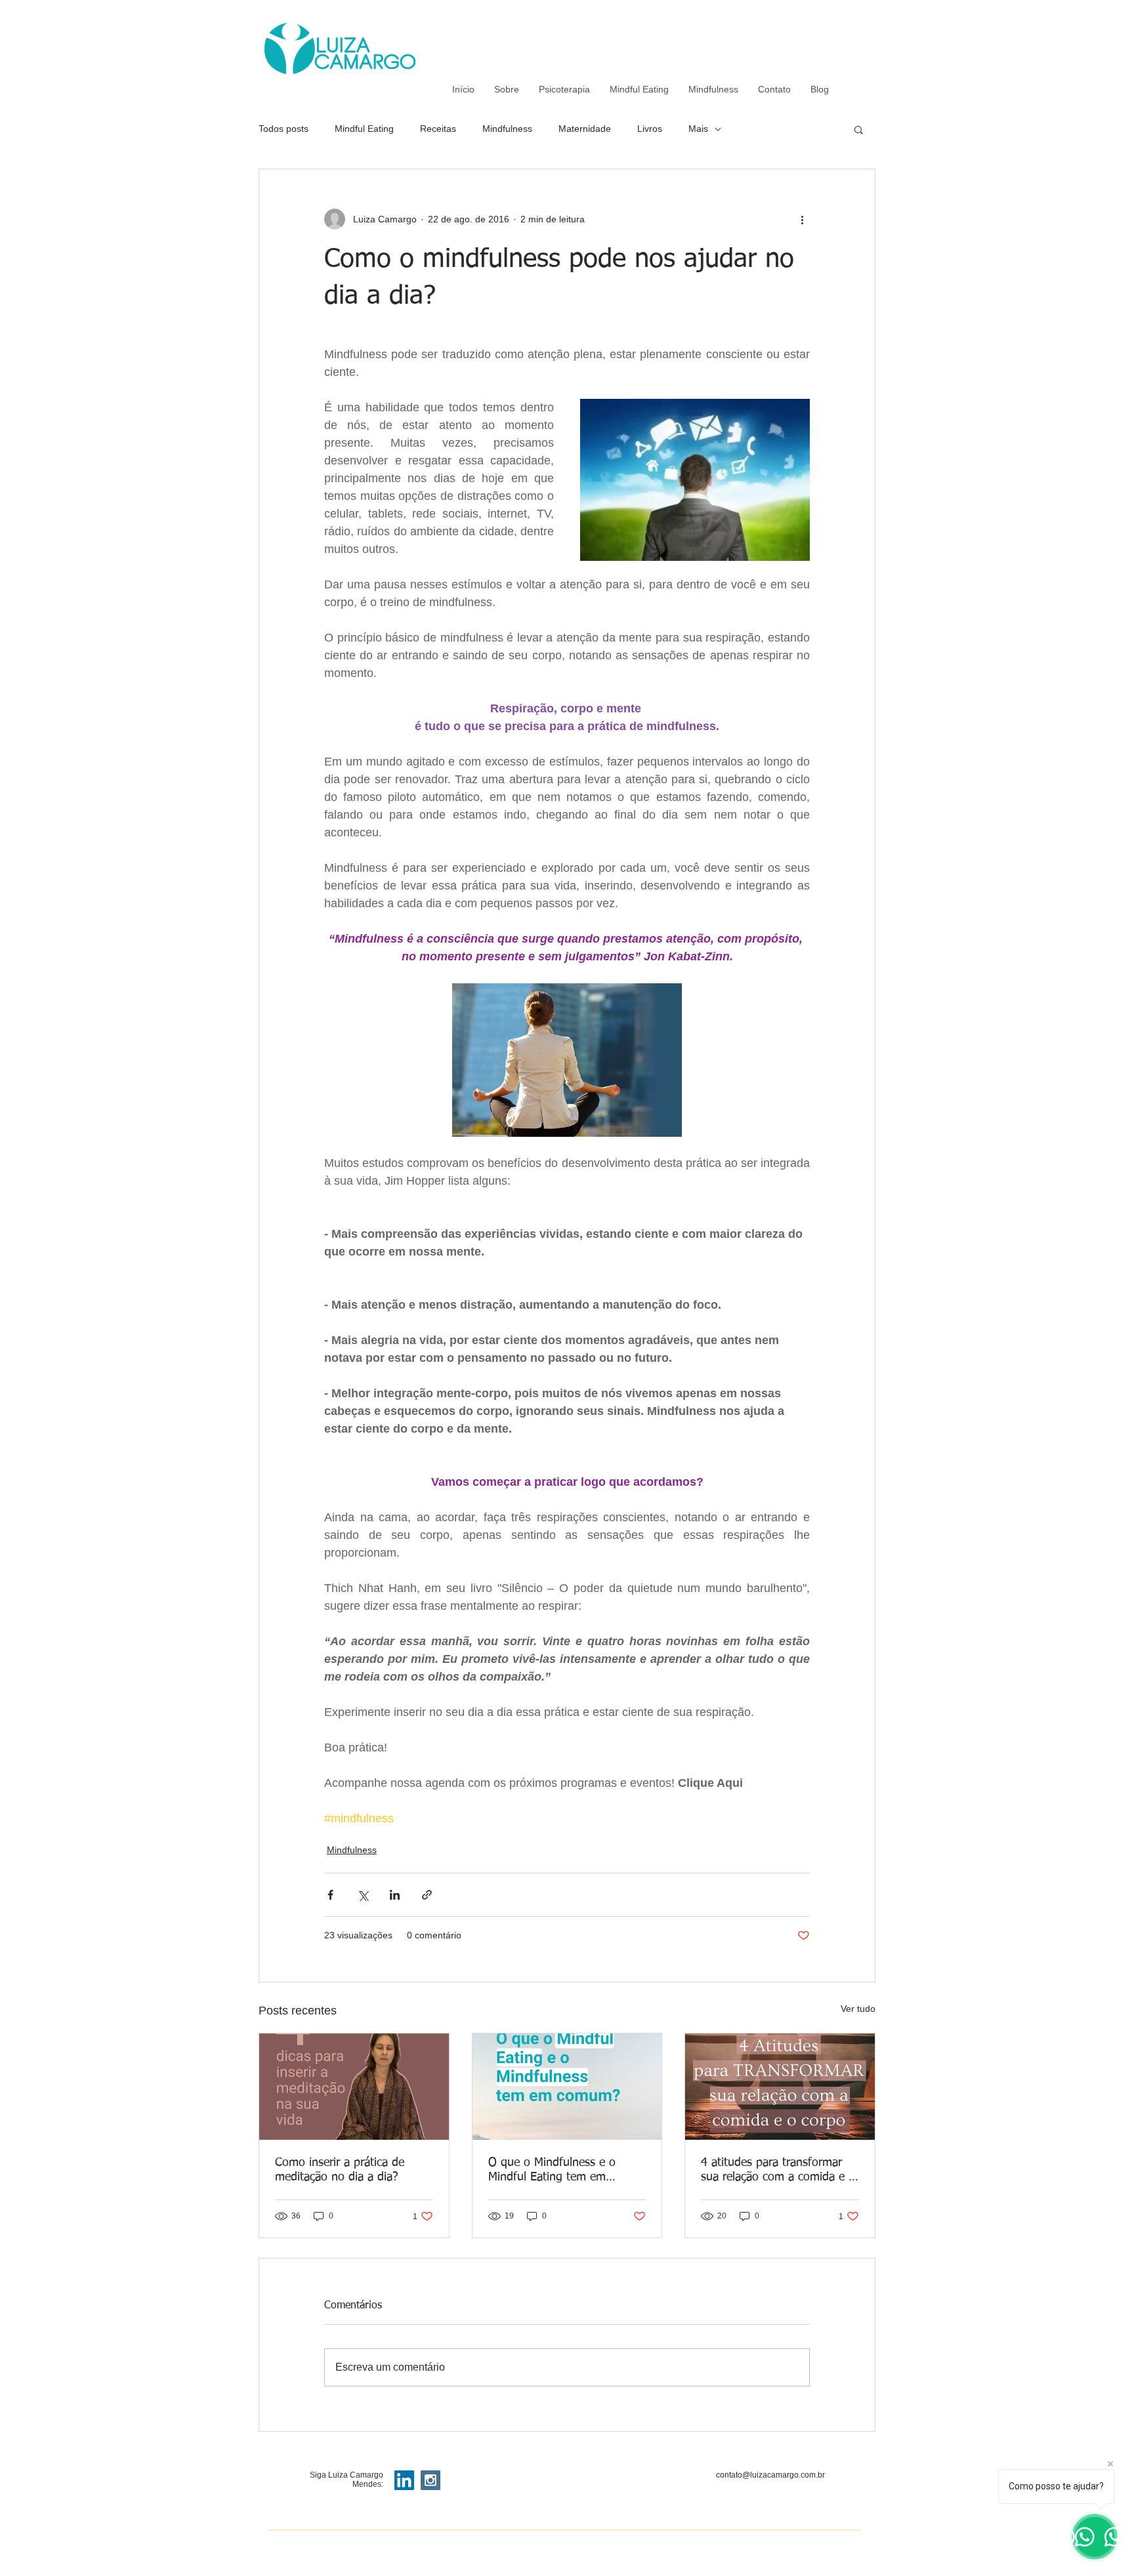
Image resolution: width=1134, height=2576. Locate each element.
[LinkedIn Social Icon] (404, 2480)
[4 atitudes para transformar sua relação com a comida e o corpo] (780, 2087)
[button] (859, 129)
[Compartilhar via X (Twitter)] (363, 1895)
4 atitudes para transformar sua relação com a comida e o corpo (778, 2171)
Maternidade (585, 129)
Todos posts (283, 129)
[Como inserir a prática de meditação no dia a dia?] (354, 2087)
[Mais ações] (802, 219)
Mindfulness (507, 129)
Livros (650, 129)
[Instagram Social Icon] (430, 2480)
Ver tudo (858, 2009)
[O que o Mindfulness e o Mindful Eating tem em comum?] (567, 2087)
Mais (698, 129)
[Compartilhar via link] (427, 1895)
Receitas (438, 129)
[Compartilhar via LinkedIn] (395, 1895)
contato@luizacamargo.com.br (770, 2475)
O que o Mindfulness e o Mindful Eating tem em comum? (552, 2171)
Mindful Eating (364, 129)
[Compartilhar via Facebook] (330, 1895)
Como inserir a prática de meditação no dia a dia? (340, 2170)
